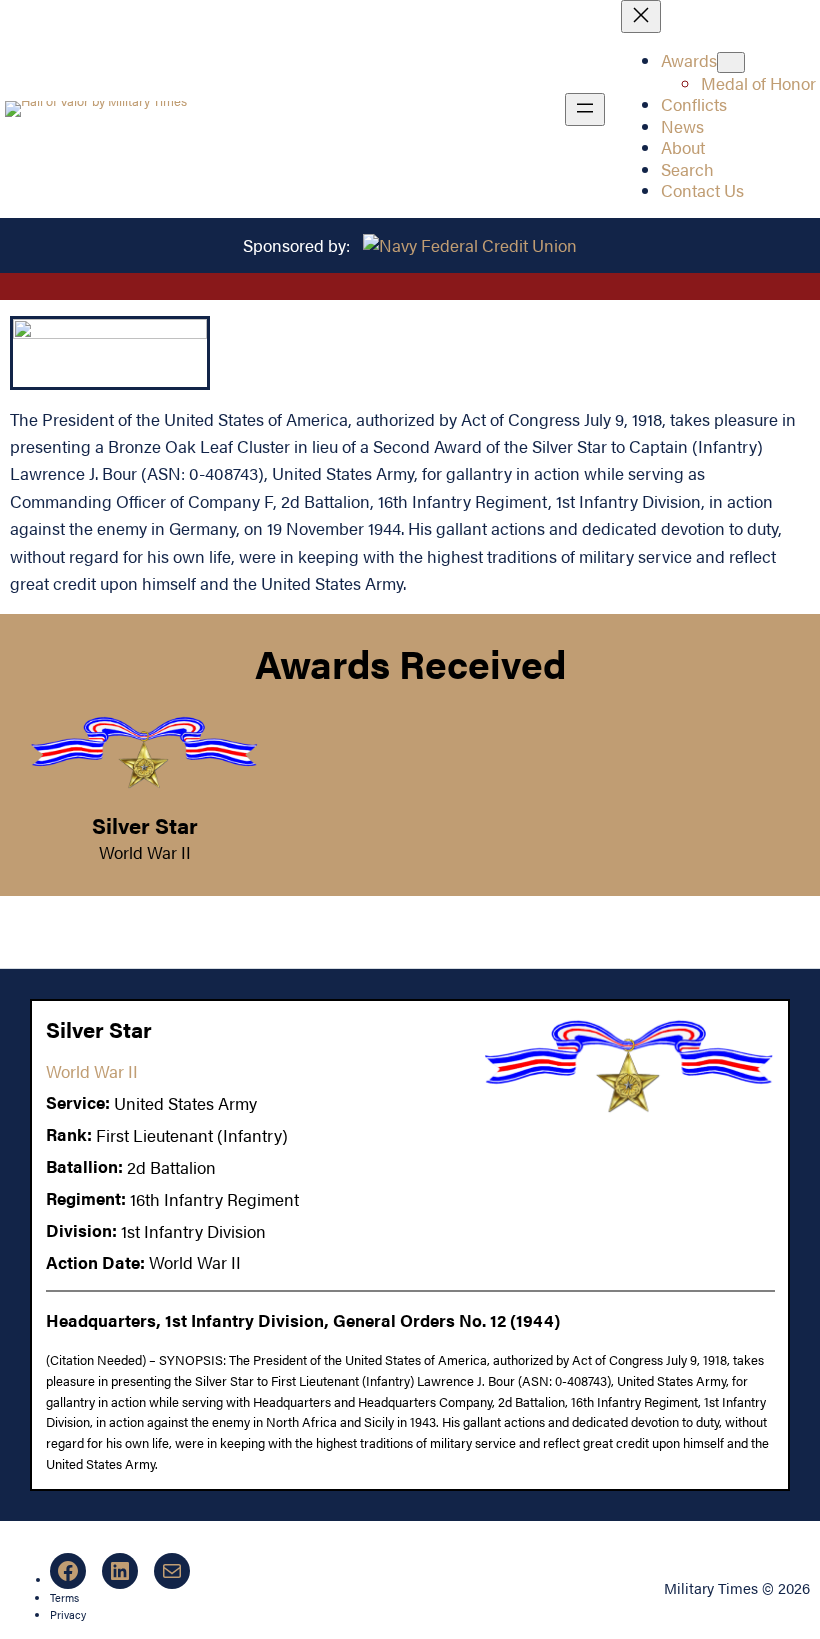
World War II (145, 852)
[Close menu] (641, 16)
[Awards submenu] (731, 62)
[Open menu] (585, 109)
